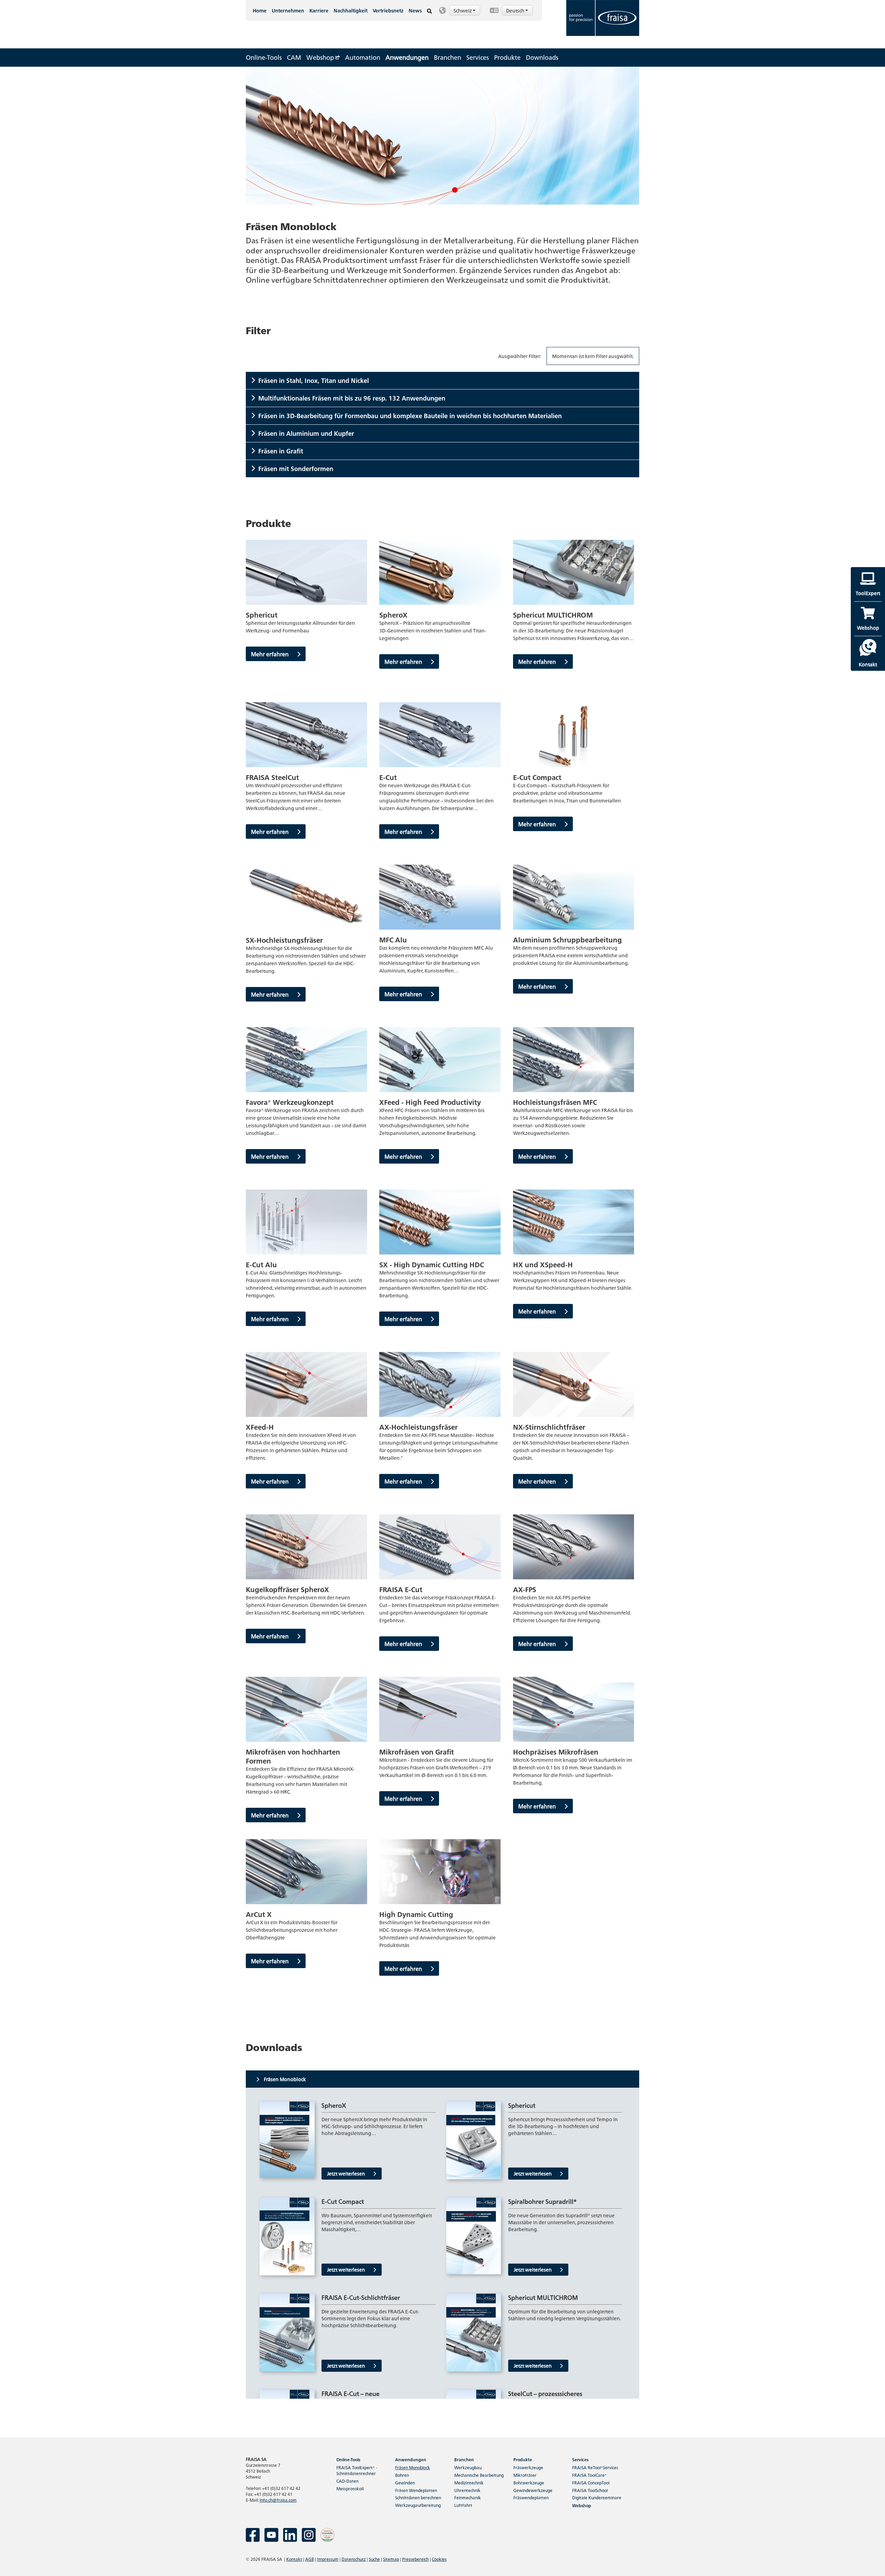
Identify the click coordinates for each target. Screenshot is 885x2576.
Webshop (321, 57)
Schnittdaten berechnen (418, 2497)
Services (478, 57)
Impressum (328, 2559)
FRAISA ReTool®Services (595, 2467)
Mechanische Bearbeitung (479, 2475)
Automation (363, 57)
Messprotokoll (350, 2488)
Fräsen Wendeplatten (416, 2490)
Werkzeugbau (468, 2467)
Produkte (507, 57)
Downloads (542, 57)
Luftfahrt (463, 2505)
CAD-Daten (347, 2481)
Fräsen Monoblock (413, 2467)
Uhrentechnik (467, 2490)
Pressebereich (415, 2559)
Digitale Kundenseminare (597, 2497)
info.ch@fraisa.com (278, 2500)
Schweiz (463, 10)
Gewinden (405, 2483)
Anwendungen (407, 57)
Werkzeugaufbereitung (418, 2505)
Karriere (319, 10)
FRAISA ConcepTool (591, 2483)
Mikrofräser (525, 2475)
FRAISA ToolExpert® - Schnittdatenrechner (357, 2470)
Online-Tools (264, 57)
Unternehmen (288, 10)
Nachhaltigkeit (351, 10)
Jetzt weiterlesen (347, 2173)
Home (260, 10)
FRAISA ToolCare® (589, 2475)
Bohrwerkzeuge (529, 2483)
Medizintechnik (469, 2483)
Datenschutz (354, 2559)
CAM (294, 57)
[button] (461, 10)
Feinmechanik (468, 2497)
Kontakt (294, 2559)
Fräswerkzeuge (528, 2467)
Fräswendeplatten (531, 2497)
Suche (374, 2559)
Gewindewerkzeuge (533, 2490)
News (415, 10)
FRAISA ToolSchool (590, 2490)
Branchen (448, 57)
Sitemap (391, 2559)
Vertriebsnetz (388, 10)
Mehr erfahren (271, 654)
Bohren (402, 2475)
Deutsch (516, 10)
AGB (310, 2559)
